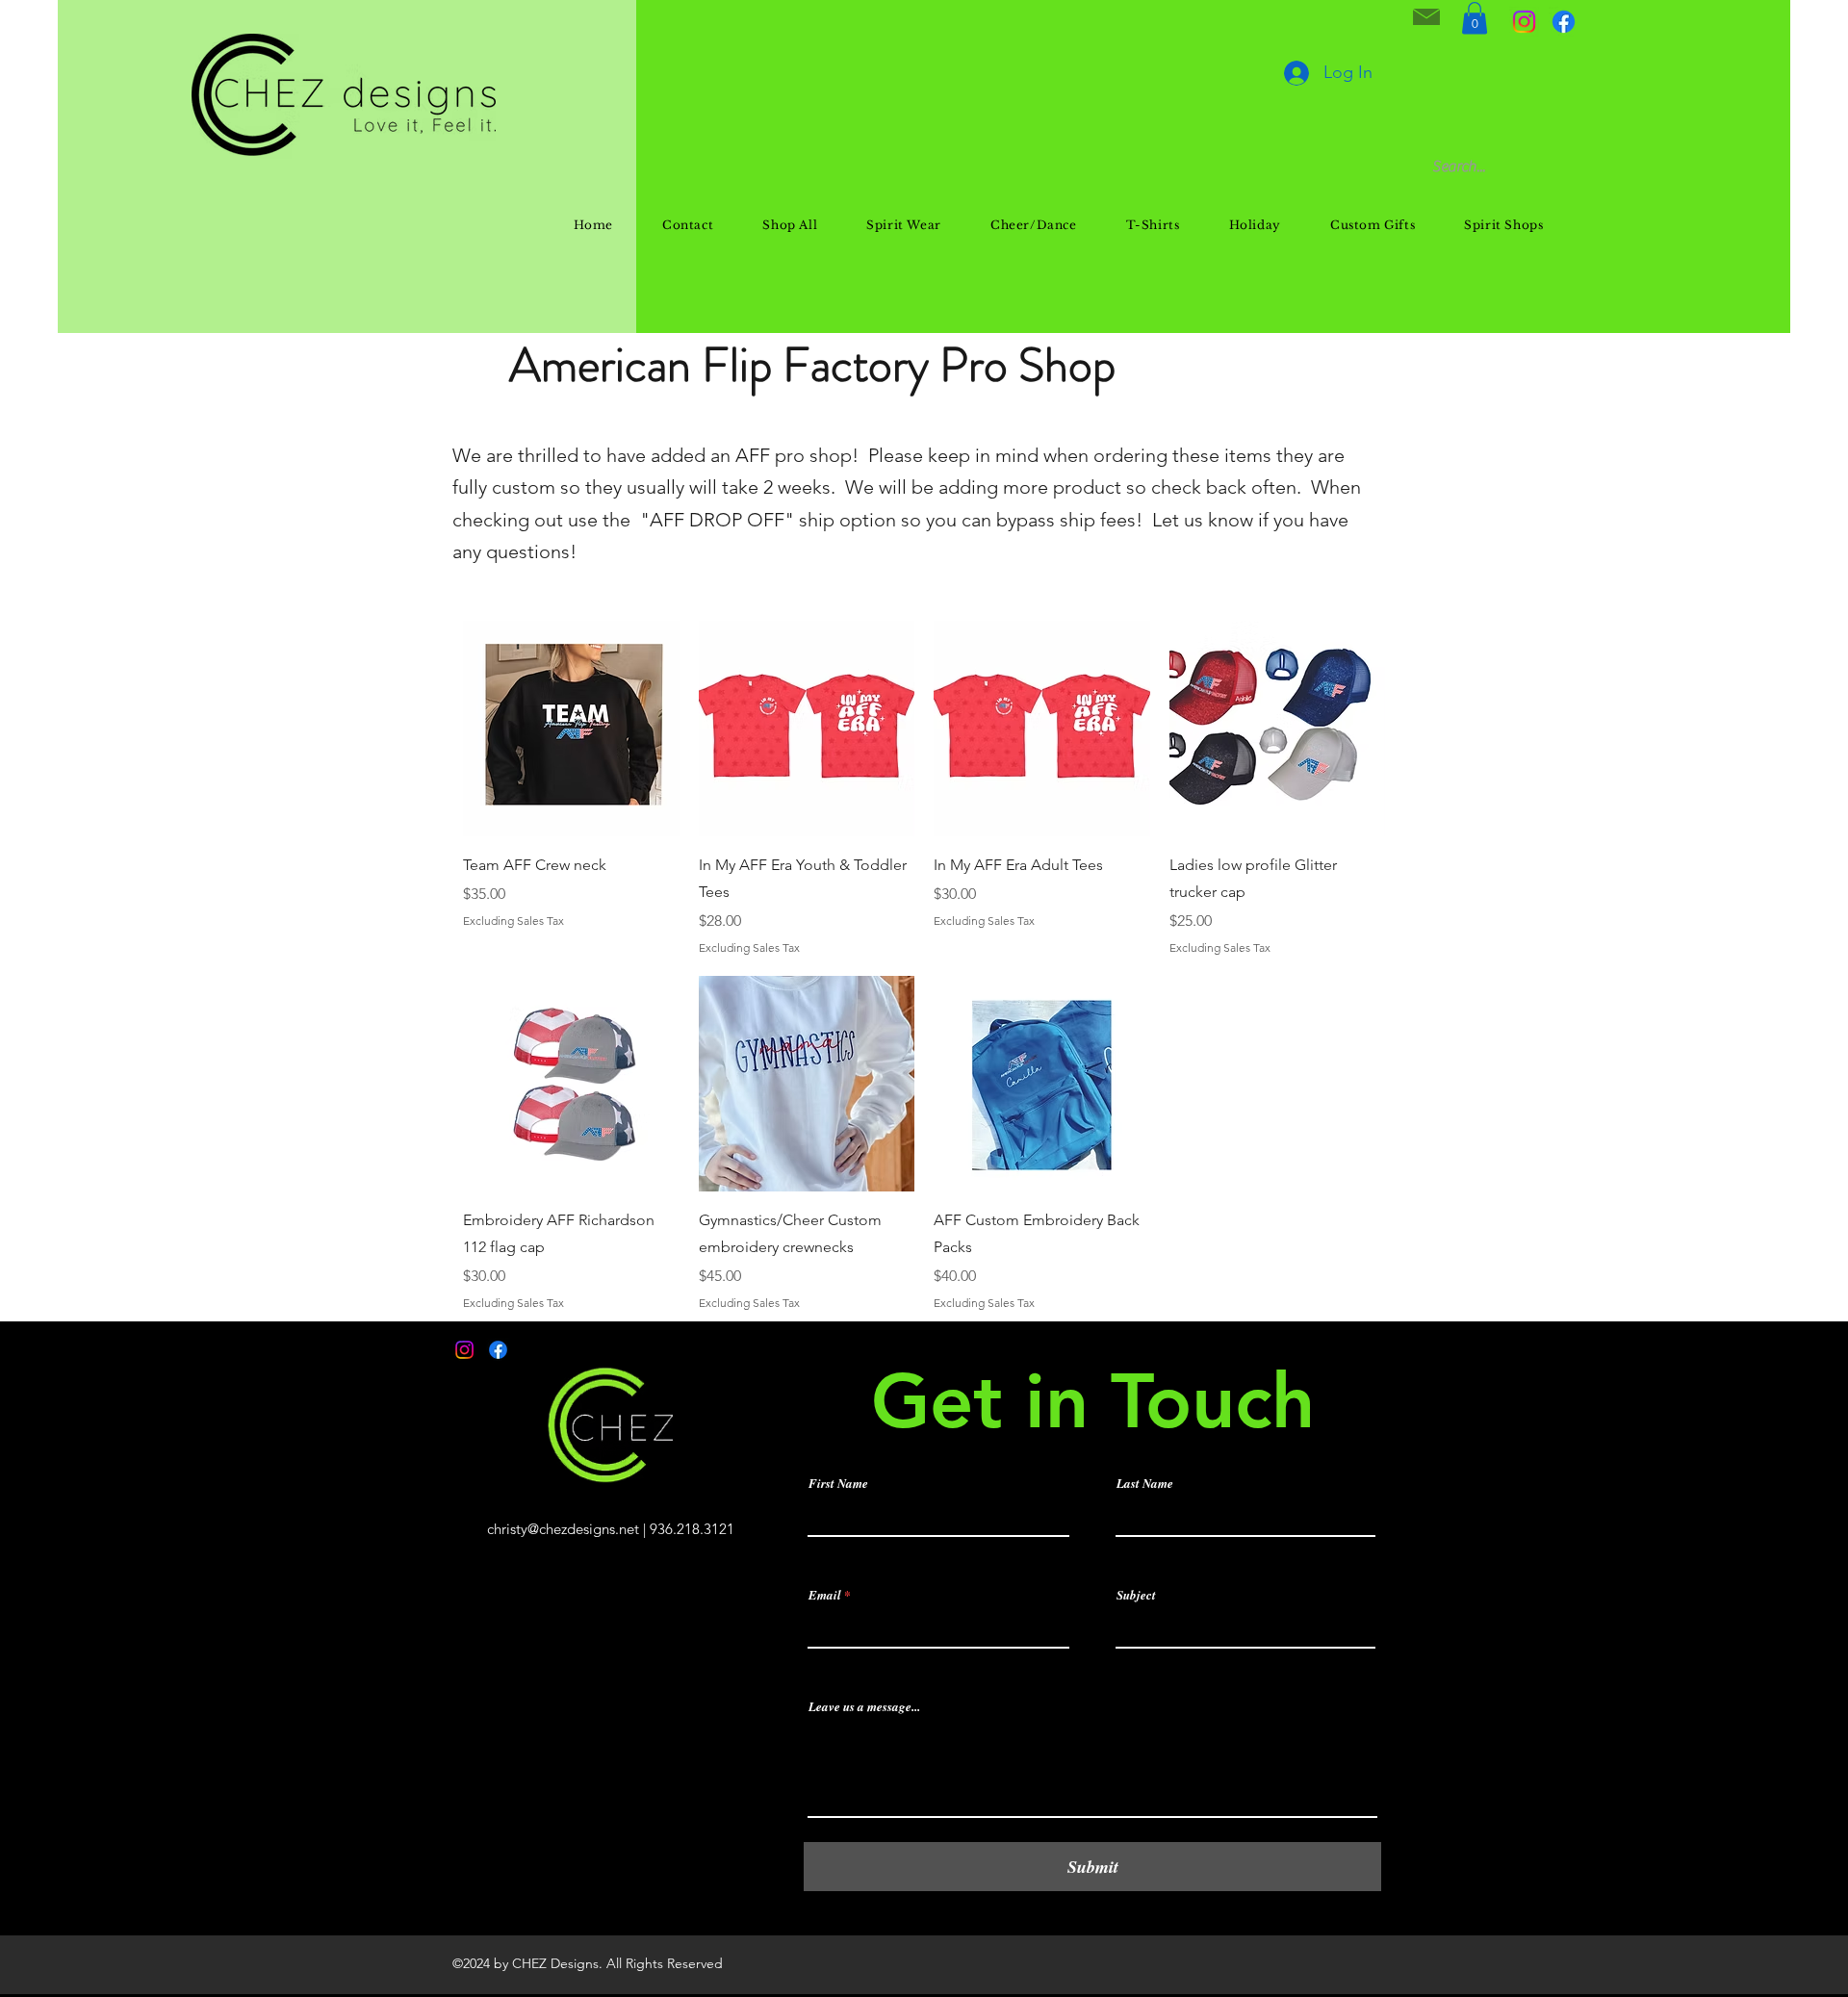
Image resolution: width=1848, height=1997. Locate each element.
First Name (838, 1484)
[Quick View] (571, 729)
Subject (1136, 1595)
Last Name (1145, 1484)
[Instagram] (1524, 22)
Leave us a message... (864, 1707)
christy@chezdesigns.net (563, 1529)
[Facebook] (1564, 22)
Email (825, 1595)
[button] (1475, 18)
